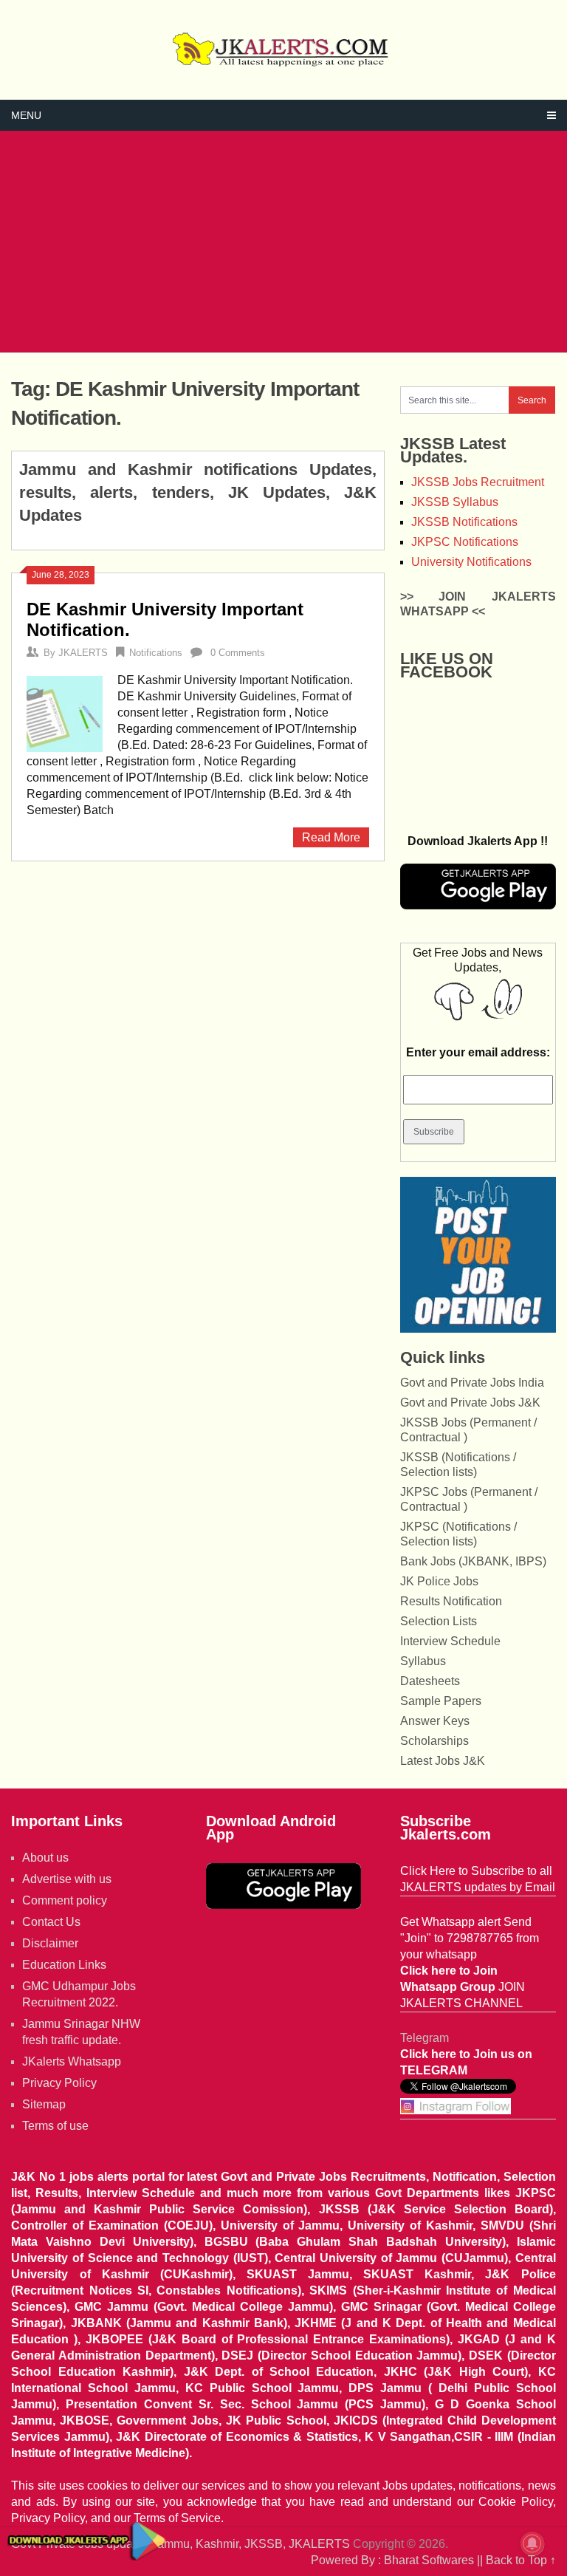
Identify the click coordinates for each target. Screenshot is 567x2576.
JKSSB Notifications (464, 522)
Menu (26, 115)
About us (45, 1858)
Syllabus (423, 1661)
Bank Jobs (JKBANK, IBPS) (473, 1561)
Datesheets (430, 1681)
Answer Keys (435, 1721)
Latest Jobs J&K (443, 1761)
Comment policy (65, 1900)
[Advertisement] (283, 242)
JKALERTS (83, 653)
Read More (331, 837)
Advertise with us (67, 1879)
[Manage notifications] (532, 2543)
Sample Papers (441, 1701)
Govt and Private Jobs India (472, 1383)
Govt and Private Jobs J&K (470, 1403)
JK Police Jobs (439, 1581)
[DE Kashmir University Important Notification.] (65, 712)
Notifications (156, 653)
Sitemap (44, 2104)
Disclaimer (50, 1943)
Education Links (64, 1965)
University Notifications (471, 562)
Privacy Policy (59, 2083)
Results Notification (451, 1601)
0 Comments (238, 653)
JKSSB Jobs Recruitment (478, 482)
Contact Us (51, 1922)
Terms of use (55, 2126)
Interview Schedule (450, 1641)
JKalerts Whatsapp (72, 2061)
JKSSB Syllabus (455, 502)
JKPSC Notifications (465, 542)
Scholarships (434, 1741)
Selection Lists (439, 1621)
